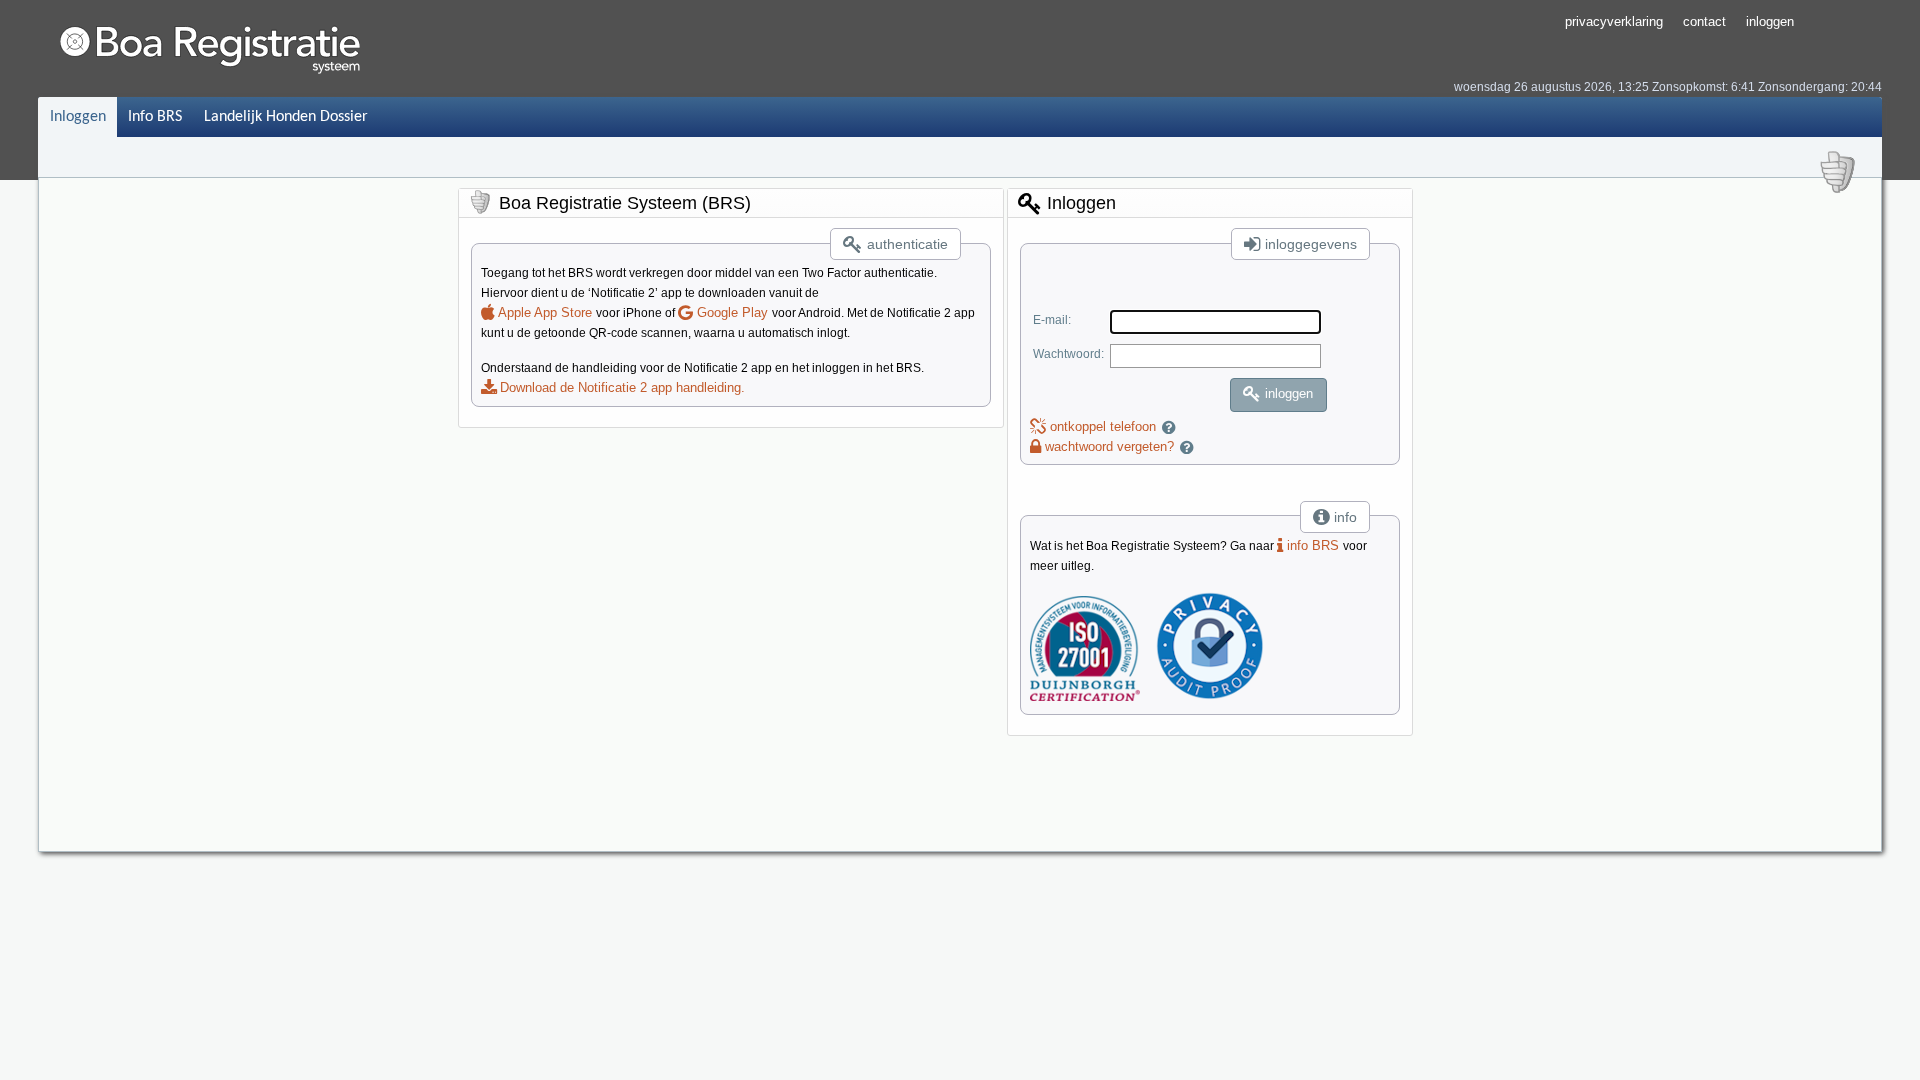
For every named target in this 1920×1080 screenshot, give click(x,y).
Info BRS (155, 117)
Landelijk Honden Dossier (286, 117)
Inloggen (78, 117)
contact (1704, 21)
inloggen (1770, 21)
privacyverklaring (1614, 21)
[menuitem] (77, 117)
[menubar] (208, 117)
